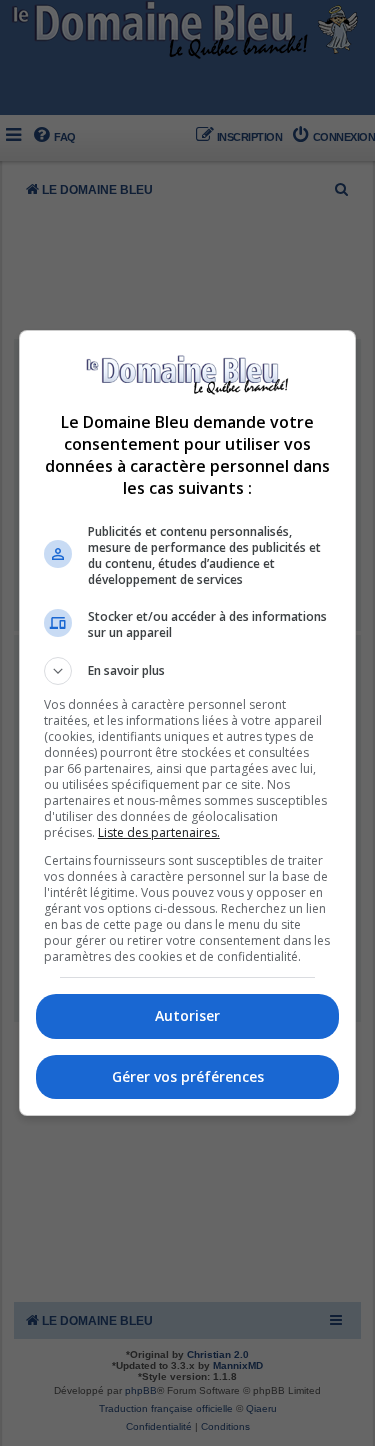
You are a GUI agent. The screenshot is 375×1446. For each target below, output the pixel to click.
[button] (188, 671)
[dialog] (188, 723)
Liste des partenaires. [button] (159, 832)
